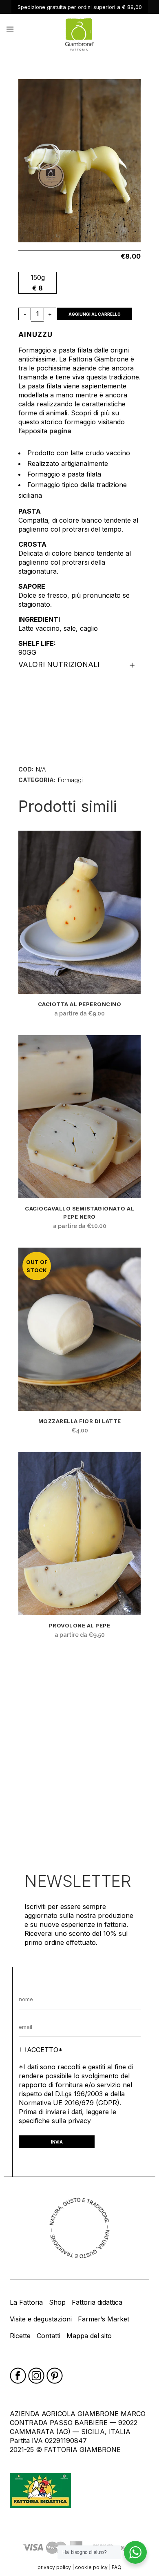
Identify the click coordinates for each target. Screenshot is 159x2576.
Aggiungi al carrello (95, 314)
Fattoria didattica (97, 2302)
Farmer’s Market (104, 2319)
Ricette (20, 2336)
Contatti (49, 2336)
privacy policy (54, 2567)
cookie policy (91, 2567)
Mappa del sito (89, 2336)
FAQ (117, 2567)
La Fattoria (26, 2302)
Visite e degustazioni (41, 2319)
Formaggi (70, 780)
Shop (57, 2302)
